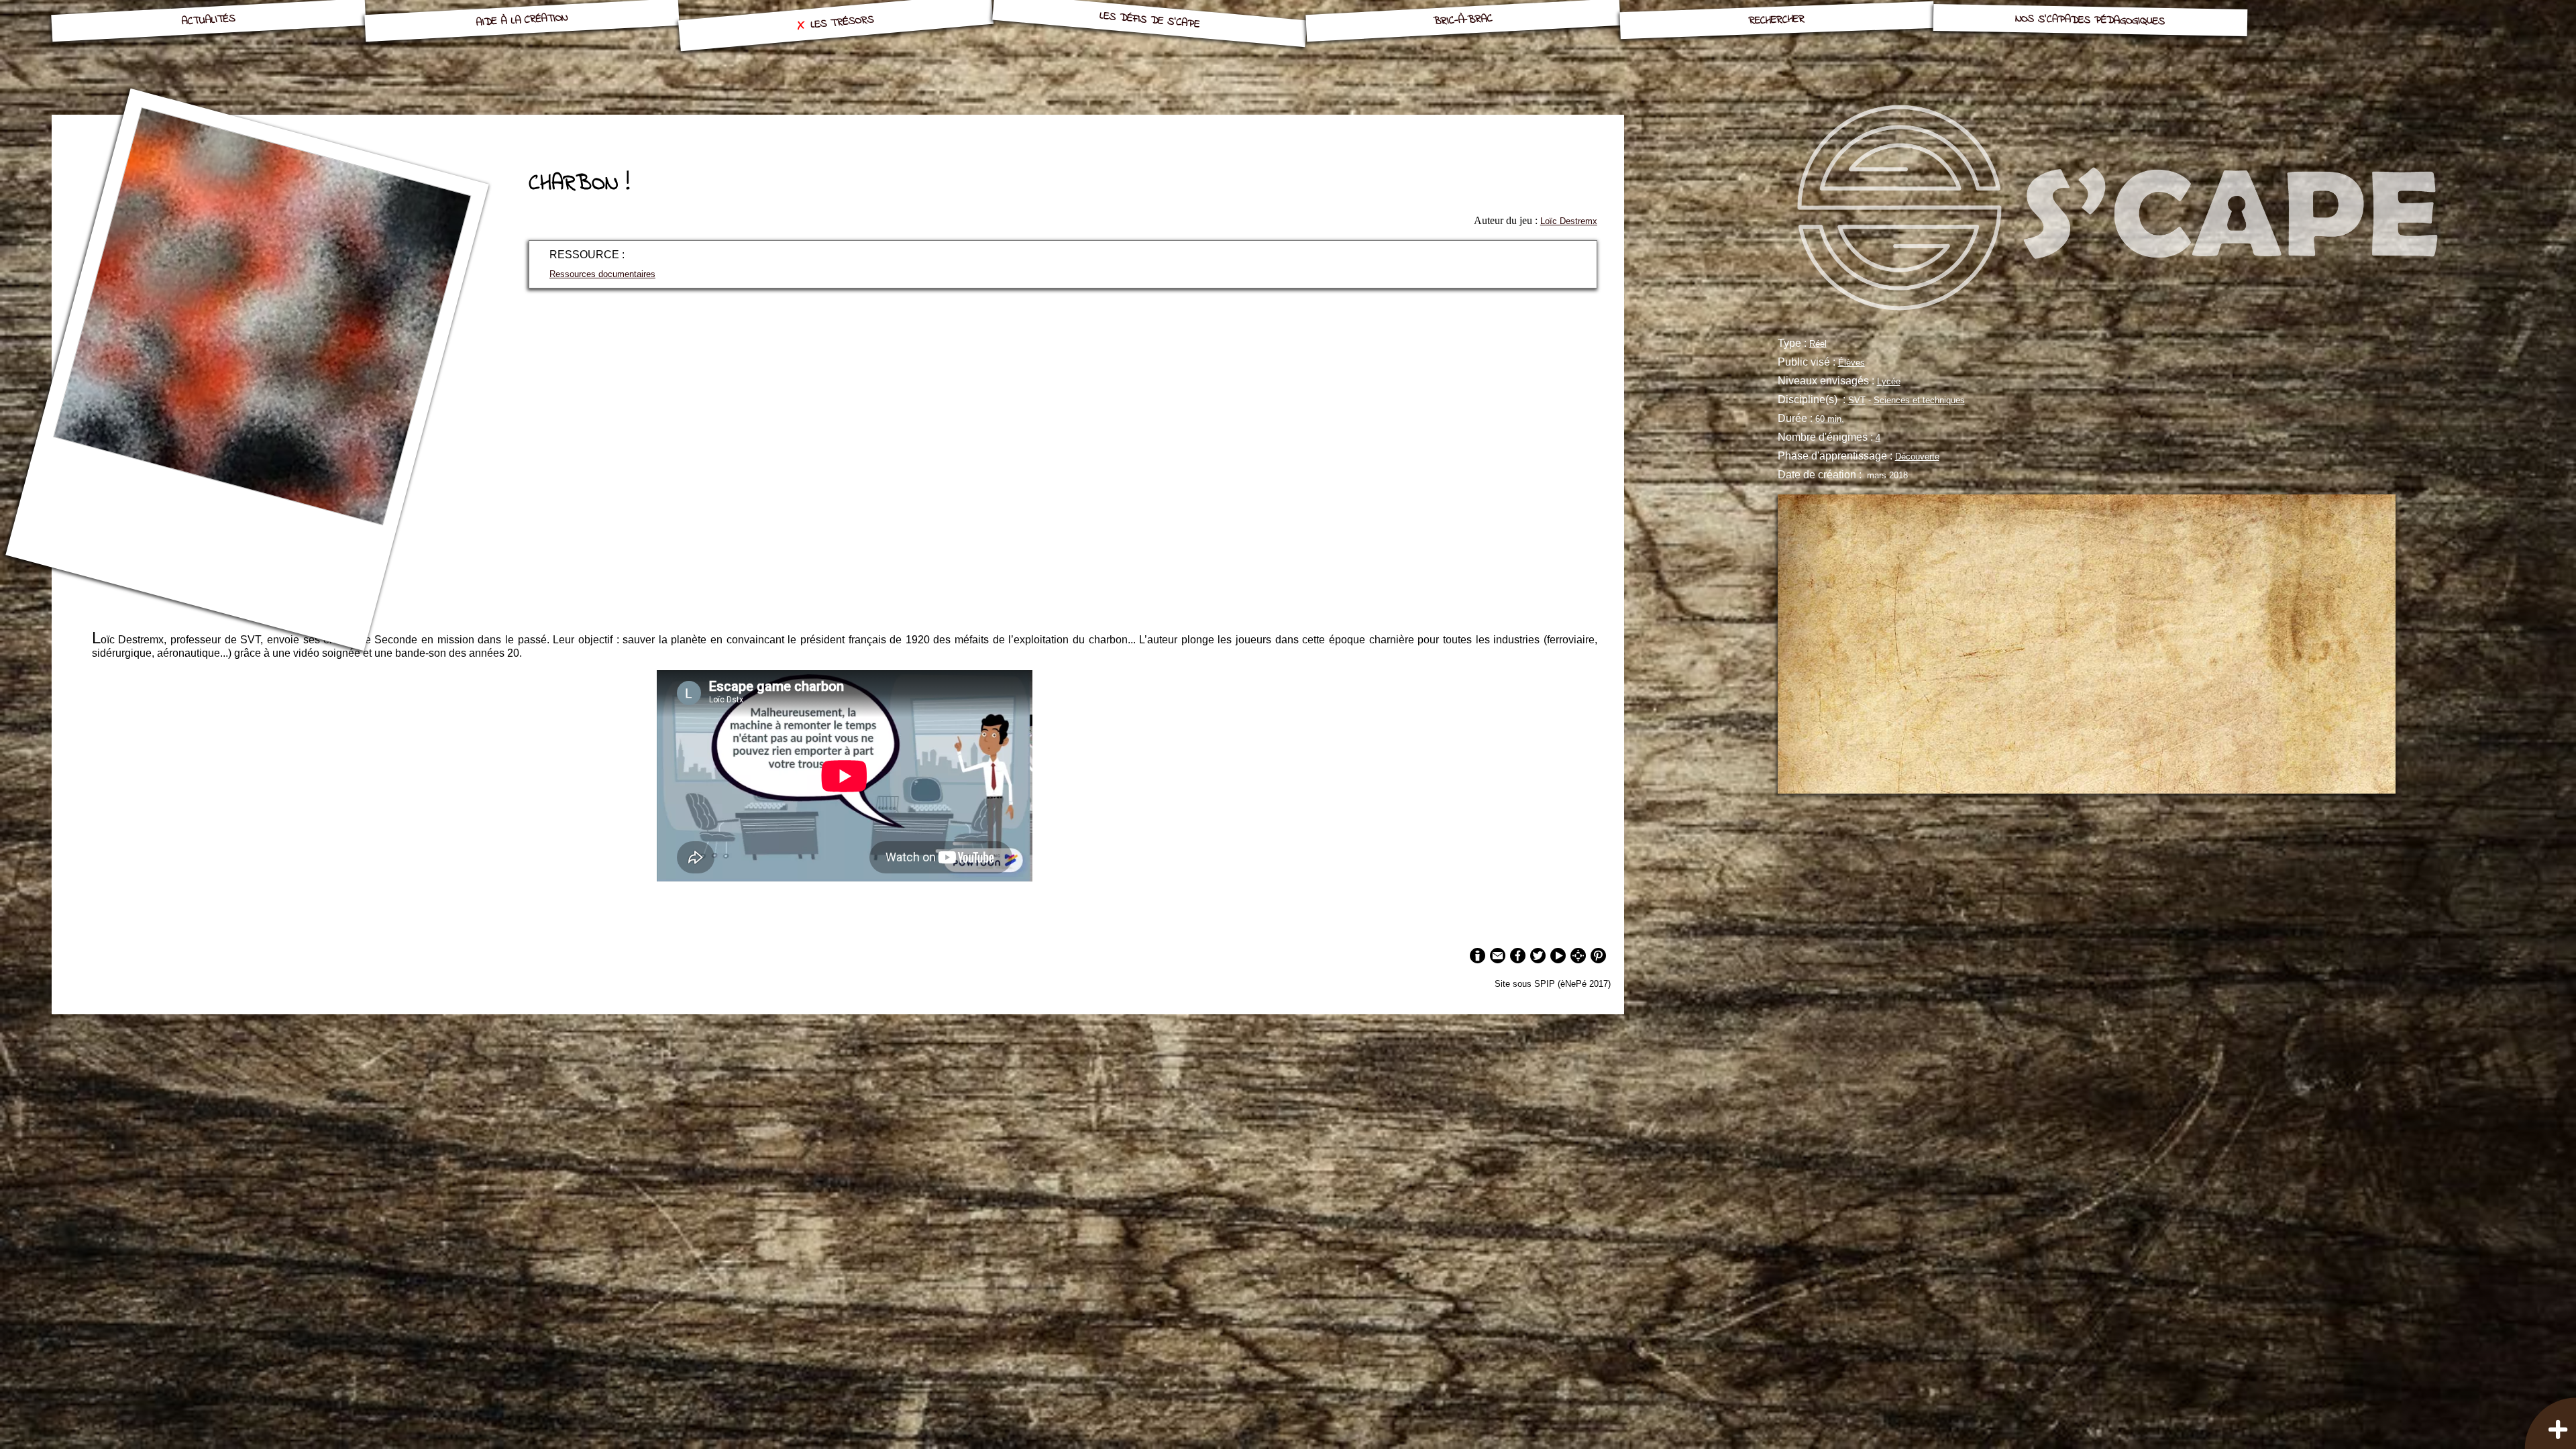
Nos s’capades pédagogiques (2090, 20)
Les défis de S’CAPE (1149, 20)
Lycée (1889, 381)
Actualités (208, 20)
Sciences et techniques (1919, 400)
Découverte (1917, 457)
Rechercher (1777, 20)
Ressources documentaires (602, 274)
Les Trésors (843, 22)
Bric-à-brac (1463, 20)
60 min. (1830, 419)
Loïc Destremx (1569, 221)
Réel (1818, 344)
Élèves (1851, 363)
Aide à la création (522, 20)
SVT (1857, 400)
